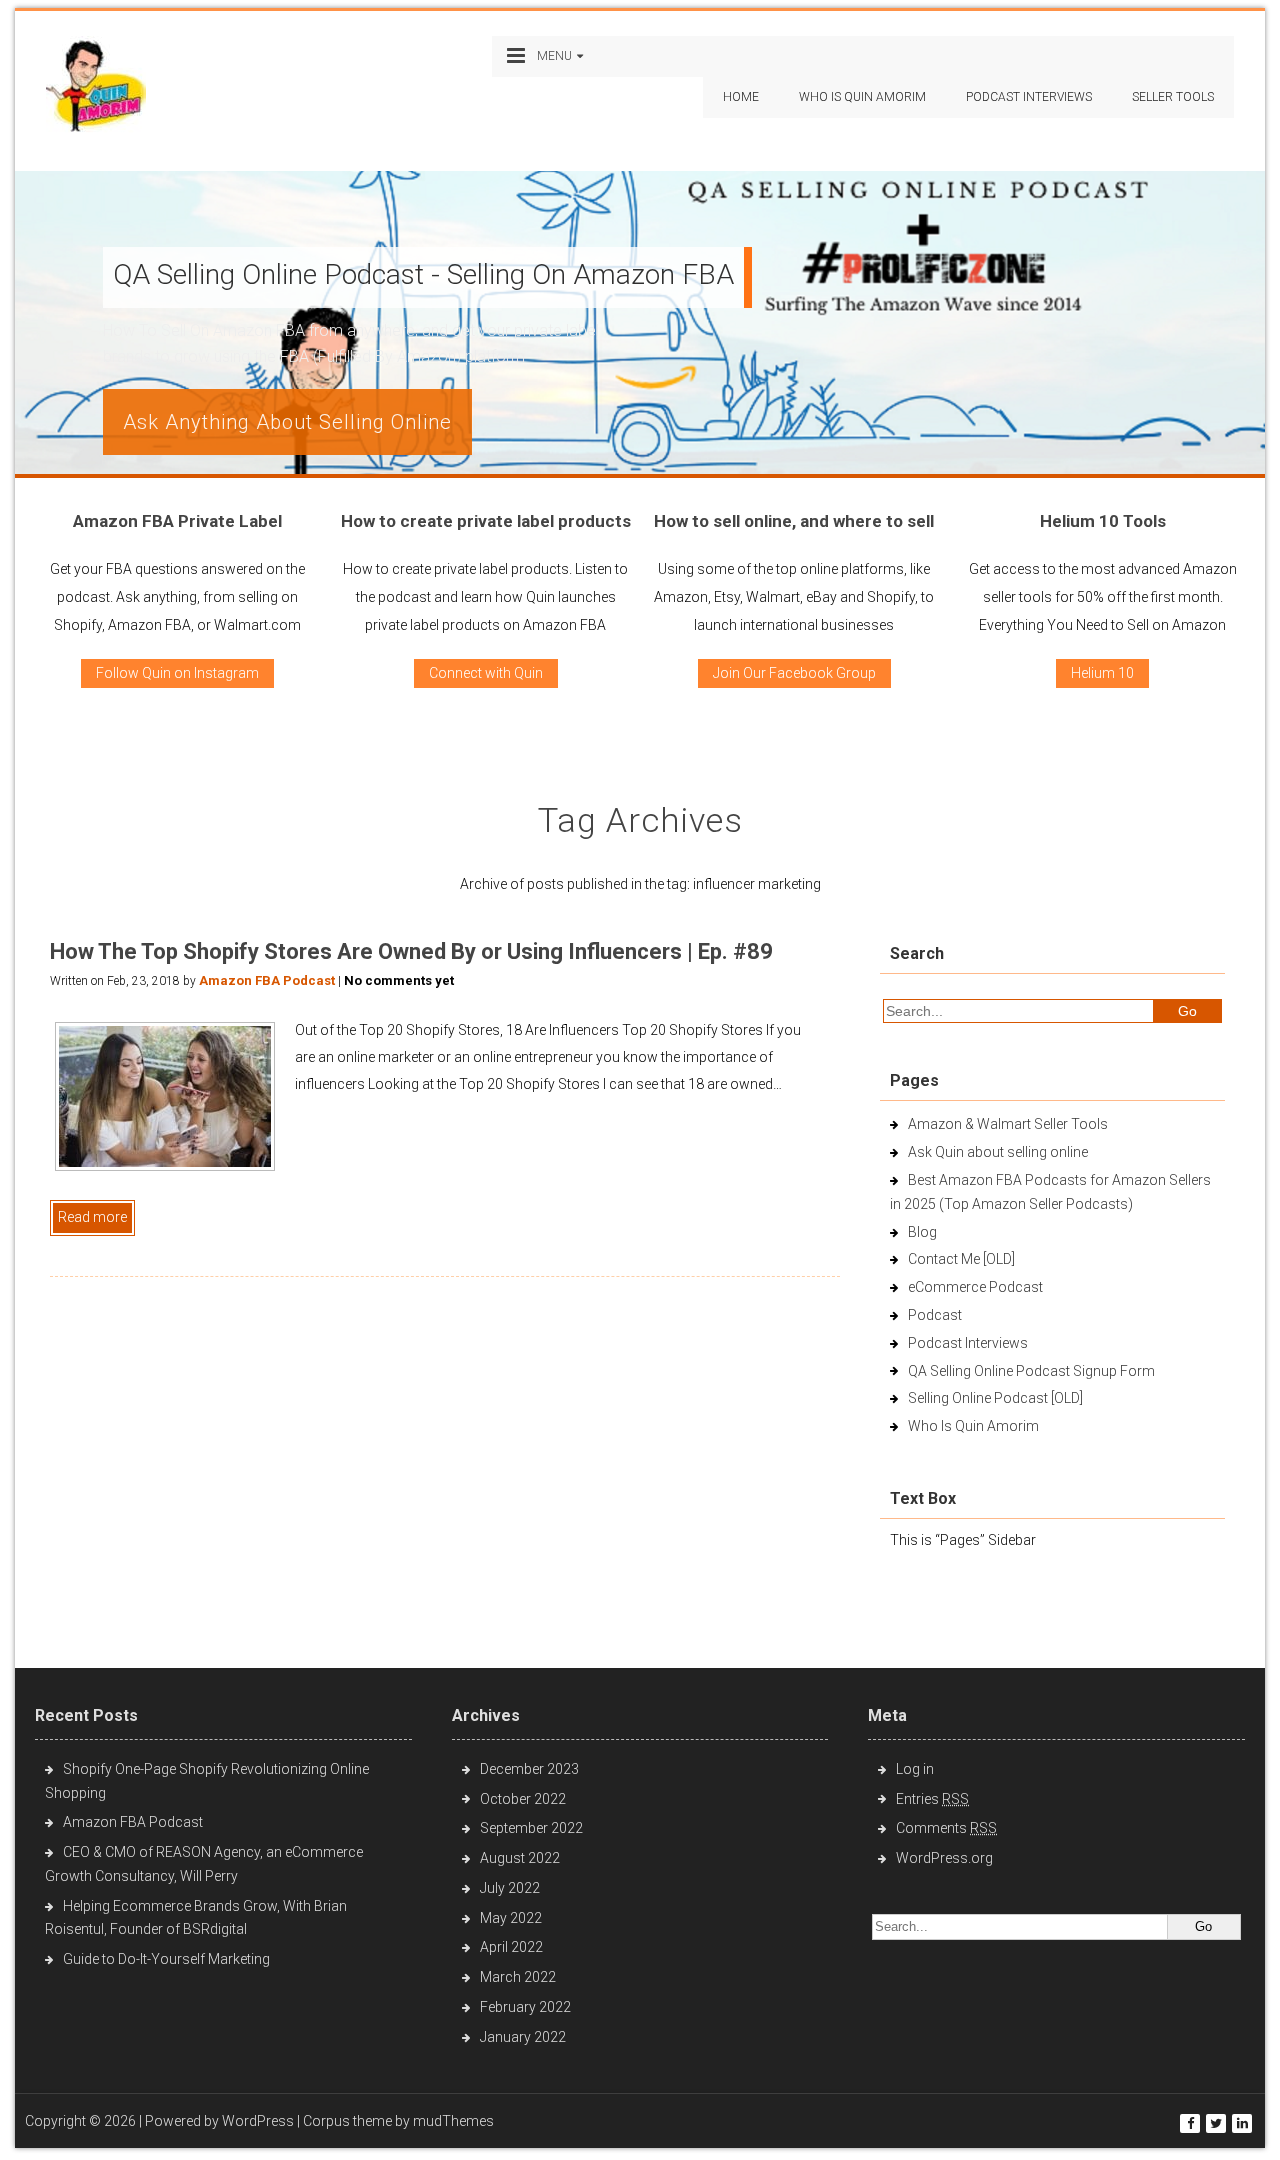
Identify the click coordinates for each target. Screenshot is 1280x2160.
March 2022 (518, 1977)
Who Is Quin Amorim (862, 97)
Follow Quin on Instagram (177, 673)
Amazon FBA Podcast (267, 980)
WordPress (258, 2121)
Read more (92, 1217)
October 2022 (523, 1799)
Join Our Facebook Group (794, 673)
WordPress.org (944, 1858)
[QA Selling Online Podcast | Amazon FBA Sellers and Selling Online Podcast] (96, 88)
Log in (915, 1769)
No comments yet (399, 980)
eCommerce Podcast (975, 1287)
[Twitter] (1216, 2123)
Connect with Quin (486, 673)
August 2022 (520, 1858)
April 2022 (511, 1947)
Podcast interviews (1029, 97)
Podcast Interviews (968, 1343)
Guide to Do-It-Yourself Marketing (168, 1959)
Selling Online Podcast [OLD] (995, 1398)
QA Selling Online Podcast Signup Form (1031, 1371)
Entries (932, 1799)
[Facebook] (1190, 2123)
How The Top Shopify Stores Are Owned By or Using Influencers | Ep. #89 (411, 951)
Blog (922, 1232)
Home (741, 97)
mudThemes (453, 2121)
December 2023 (529, 1769)
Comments (946, 1828)
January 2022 (523, 2037)
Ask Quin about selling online (998, 1152)
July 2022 (510, 1888)
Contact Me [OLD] (961, 1259)
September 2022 (531, 1828)
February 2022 (525, 2007)
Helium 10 (1102, 673)
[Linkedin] (1242, 2123)
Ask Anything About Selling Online (287, 422)
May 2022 (511, 1918)
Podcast (935, 1315)
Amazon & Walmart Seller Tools (1008, 1124)
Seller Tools (1173, 97)
